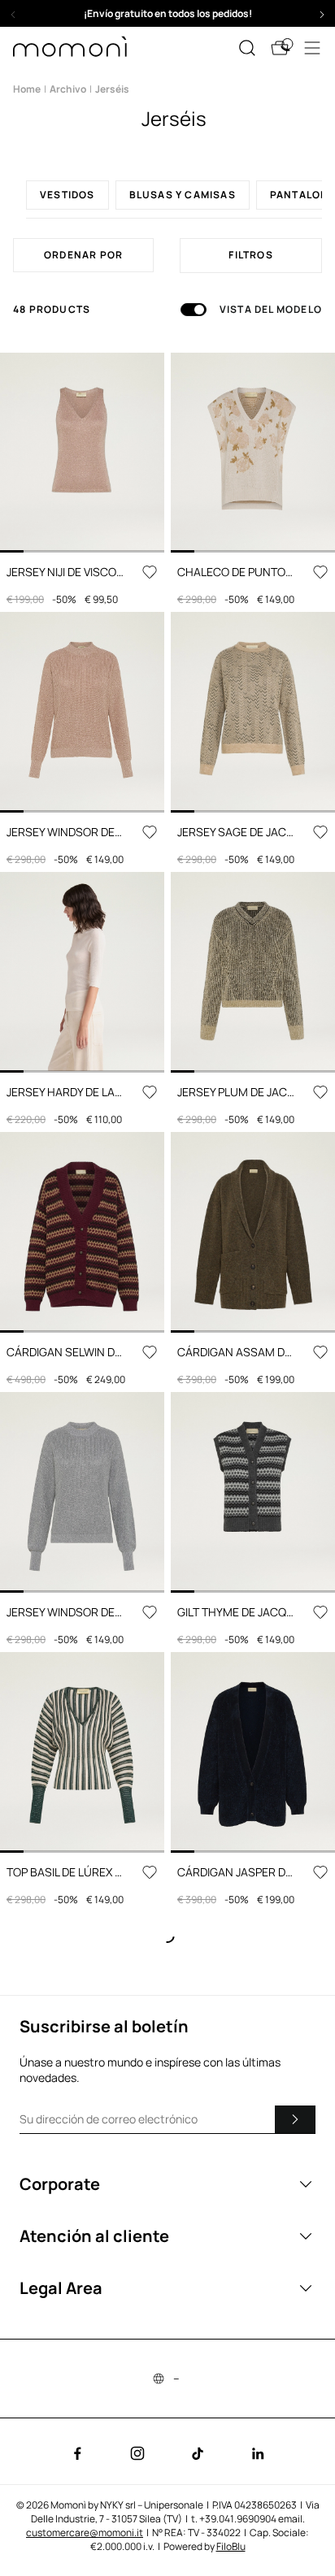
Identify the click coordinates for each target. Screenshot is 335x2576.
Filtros (250, 255)
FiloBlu (231, 2546)
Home (27, 89)
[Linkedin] (258, 2453)
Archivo (68, 89)
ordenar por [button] (83, 255)
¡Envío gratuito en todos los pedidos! (168, 13)
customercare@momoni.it (85, 2533)
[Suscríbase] (295, 2119)
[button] (167, 13)
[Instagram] (137, 2453)
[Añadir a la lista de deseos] (150, 572)
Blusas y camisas (183, 195)
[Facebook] (77, 2453)
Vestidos (67, 195)
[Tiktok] (198, 2453)
